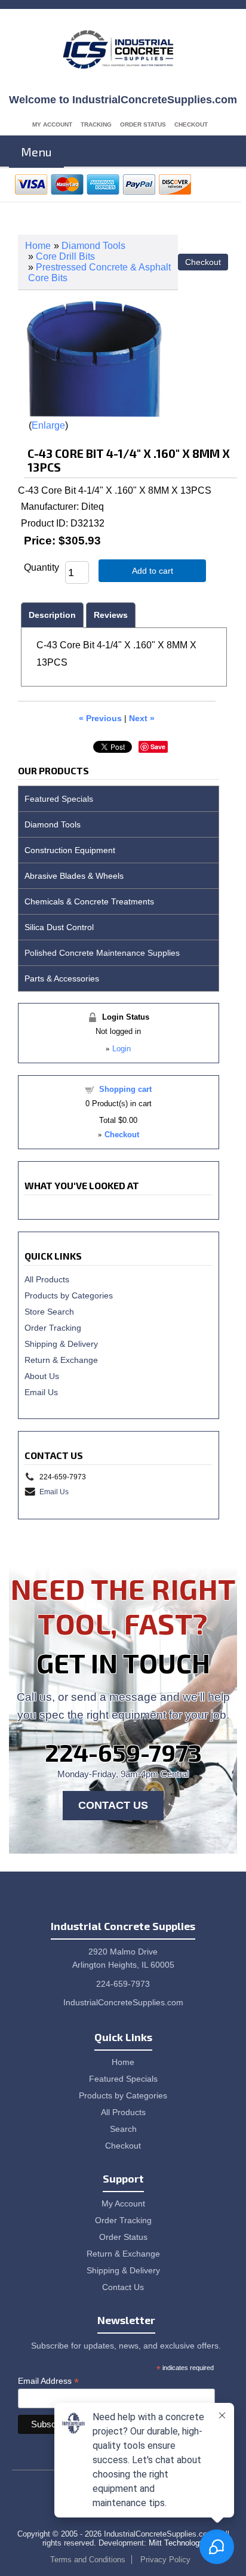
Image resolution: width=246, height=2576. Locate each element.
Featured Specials (59, 799)
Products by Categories (69, 1295)
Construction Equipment (70, 850)
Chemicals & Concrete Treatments (89, 901)
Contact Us (113, 1805)
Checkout (191, 124)
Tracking (96, 124)
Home (38, 246)
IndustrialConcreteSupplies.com (123, 2002)
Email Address (48, 2381)
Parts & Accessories (62, 978)
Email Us (41, 1392)
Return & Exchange (61, 1360)
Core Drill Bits (65, 256)
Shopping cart (125, 1089)
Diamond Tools (93, 246)
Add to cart (153, 571)
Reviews (111, 615)
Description (52, 615)
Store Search (49, 1312)
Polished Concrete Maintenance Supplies (102, 953)
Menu (36, 152)
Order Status (143, 124)
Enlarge (48, 425)
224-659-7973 (123, 1752)
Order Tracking (53, 1328)
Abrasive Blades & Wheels (74, 876)
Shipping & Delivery (61, 1344)
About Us (42, 1376)
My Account (52, 124)
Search (123, 2129)
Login (122, 1049)
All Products (47, 1279)
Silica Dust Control (59, 927)
